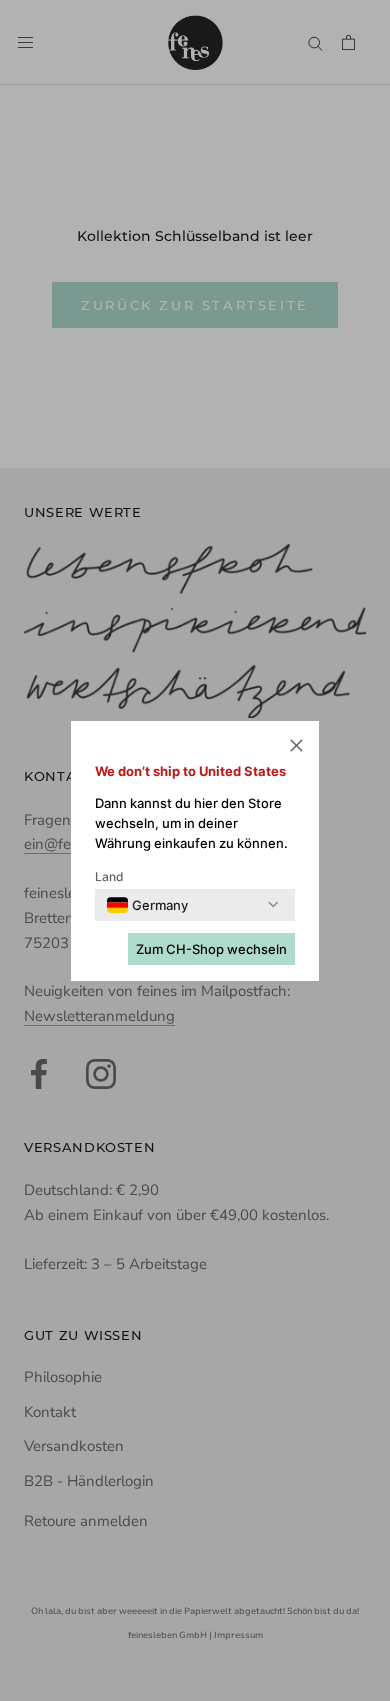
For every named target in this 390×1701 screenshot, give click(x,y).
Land (109, 876)
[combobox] (147, 905)
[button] (296, 748)
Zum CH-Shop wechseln (211, 949)
